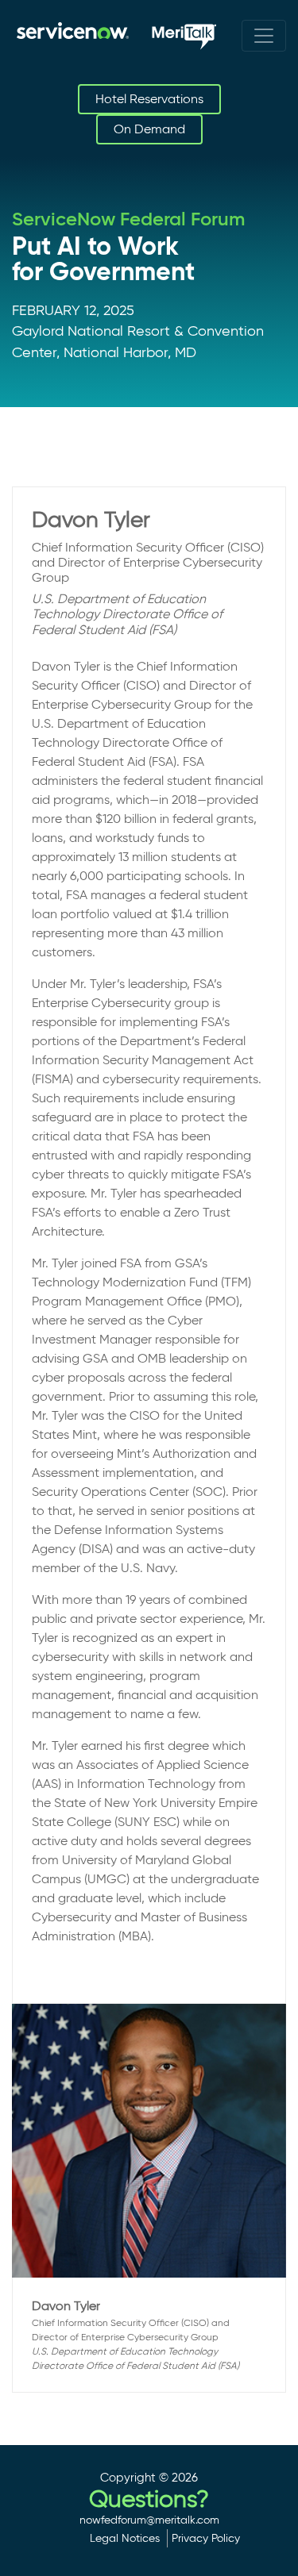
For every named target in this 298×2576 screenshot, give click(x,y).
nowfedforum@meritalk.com (149, 2520)
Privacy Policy (206, 2538)
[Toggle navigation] (264, 36)
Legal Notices (125, 2538)
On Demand (149, 129)
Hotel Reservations (149, 99)
